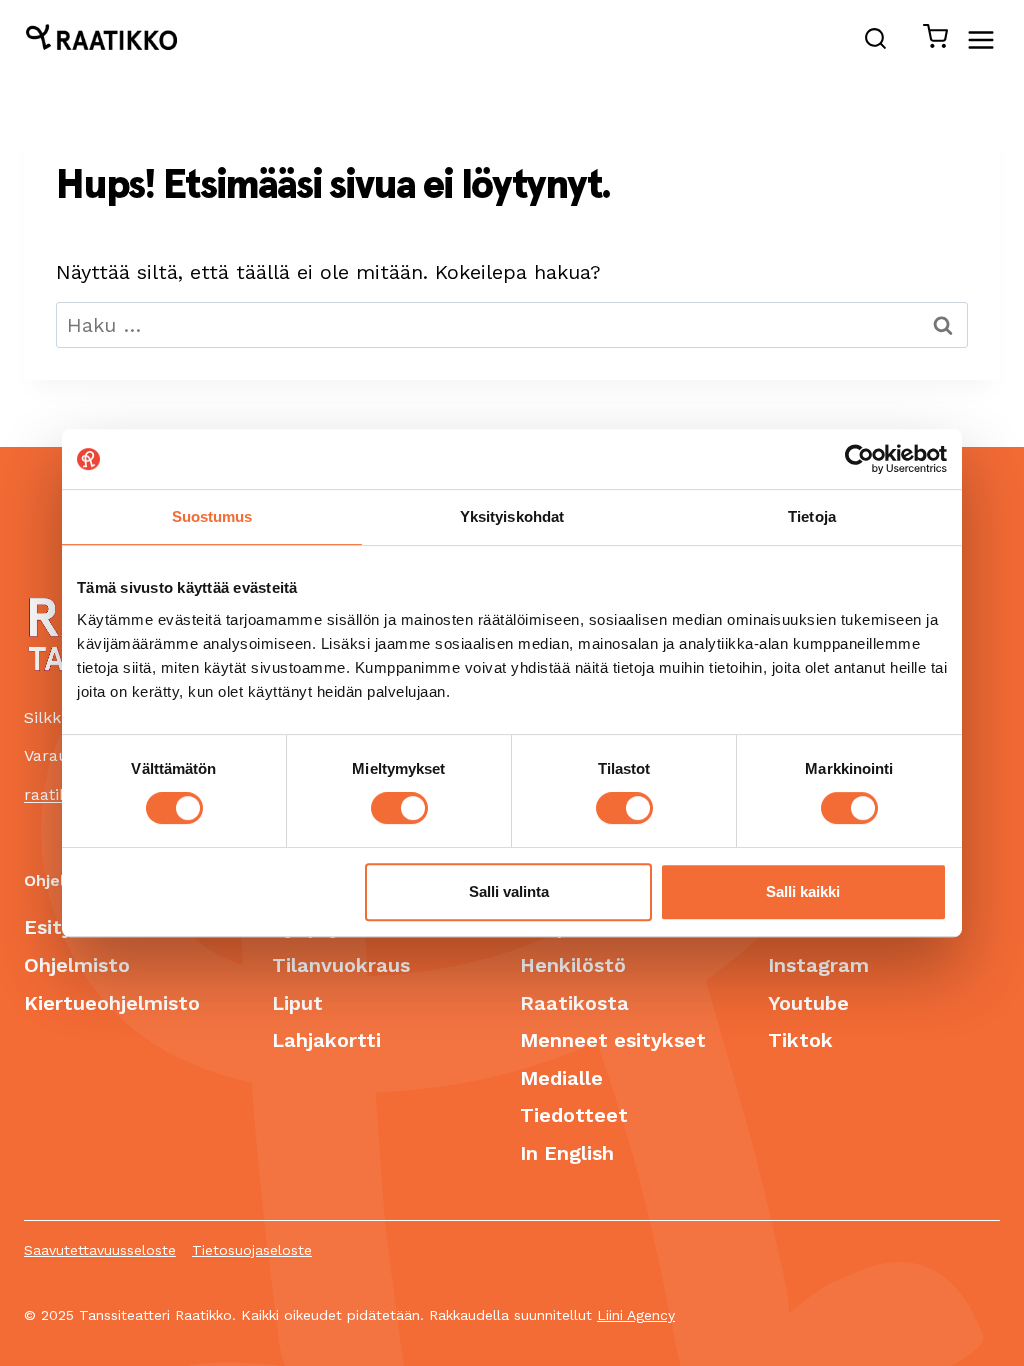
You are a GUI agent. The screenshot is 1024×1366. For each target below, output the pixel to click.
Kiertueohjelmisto (112, 1003)
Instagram (818, 965)
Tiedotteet (574, 1115)
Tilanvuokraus (341, 965)
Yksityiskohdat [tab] (512, 516)
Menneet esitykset (613, 1040)
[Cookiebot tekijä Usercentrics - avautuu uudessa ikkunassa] (859, 459)
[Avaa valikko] (991, 39)
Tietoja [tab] (812, 516)
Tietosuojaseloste (252, 1250)
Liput (297, 1003)
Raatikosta (574, 1003)
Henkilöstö (573, 965)
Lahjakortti (326, 1040)
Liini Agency (636, 1315)
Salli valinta (509, 891)
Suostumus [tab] (212, 516)
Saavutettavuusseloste (100, 1250)
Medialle (561, 1078)
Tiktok (800, 1040)
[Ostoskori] (929, 40)
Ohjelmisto (77, 965)
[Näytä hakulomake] (876, 40)
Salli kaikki (803, 891)
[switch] (399, 808)
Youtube (808, 1003)
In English (567, 1153)
